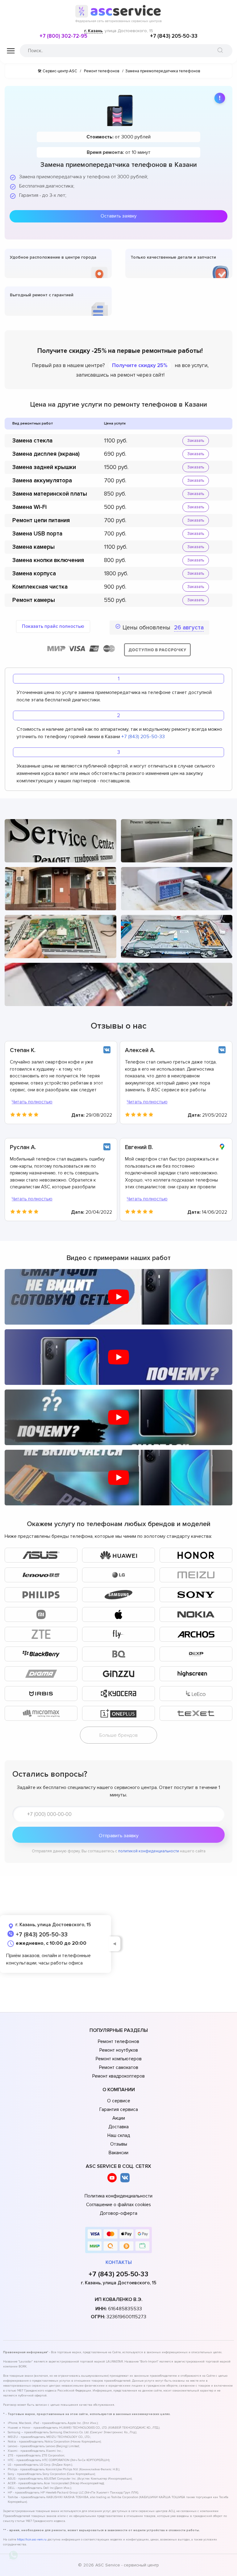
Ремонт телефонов (118, 2041)
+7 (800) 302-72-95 (63, 36)
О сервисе (119, 2101)
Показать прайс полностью (53, 626)
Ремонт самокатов (119, 2067)
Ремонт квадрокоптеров (118, 2076)
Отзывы (119, 2144)
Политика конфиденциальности (118, 2196)
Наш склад (119, 2135)
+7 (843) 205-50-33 (174, 36)
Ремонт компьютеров (119, 2059)
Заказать (196, 441)
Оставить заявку (118, 216)
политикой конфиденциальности (149, 1851)
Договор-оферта (118, 2213)
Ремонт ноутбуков (119, 2050)
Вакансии (118, 2153)
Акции (119, 2118)
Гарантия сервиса (119, 2109)
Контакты (119, 2262)
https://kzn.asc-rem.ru (32, 2540)
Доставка (118, 2127)
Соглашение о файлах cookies (118, 2205)
